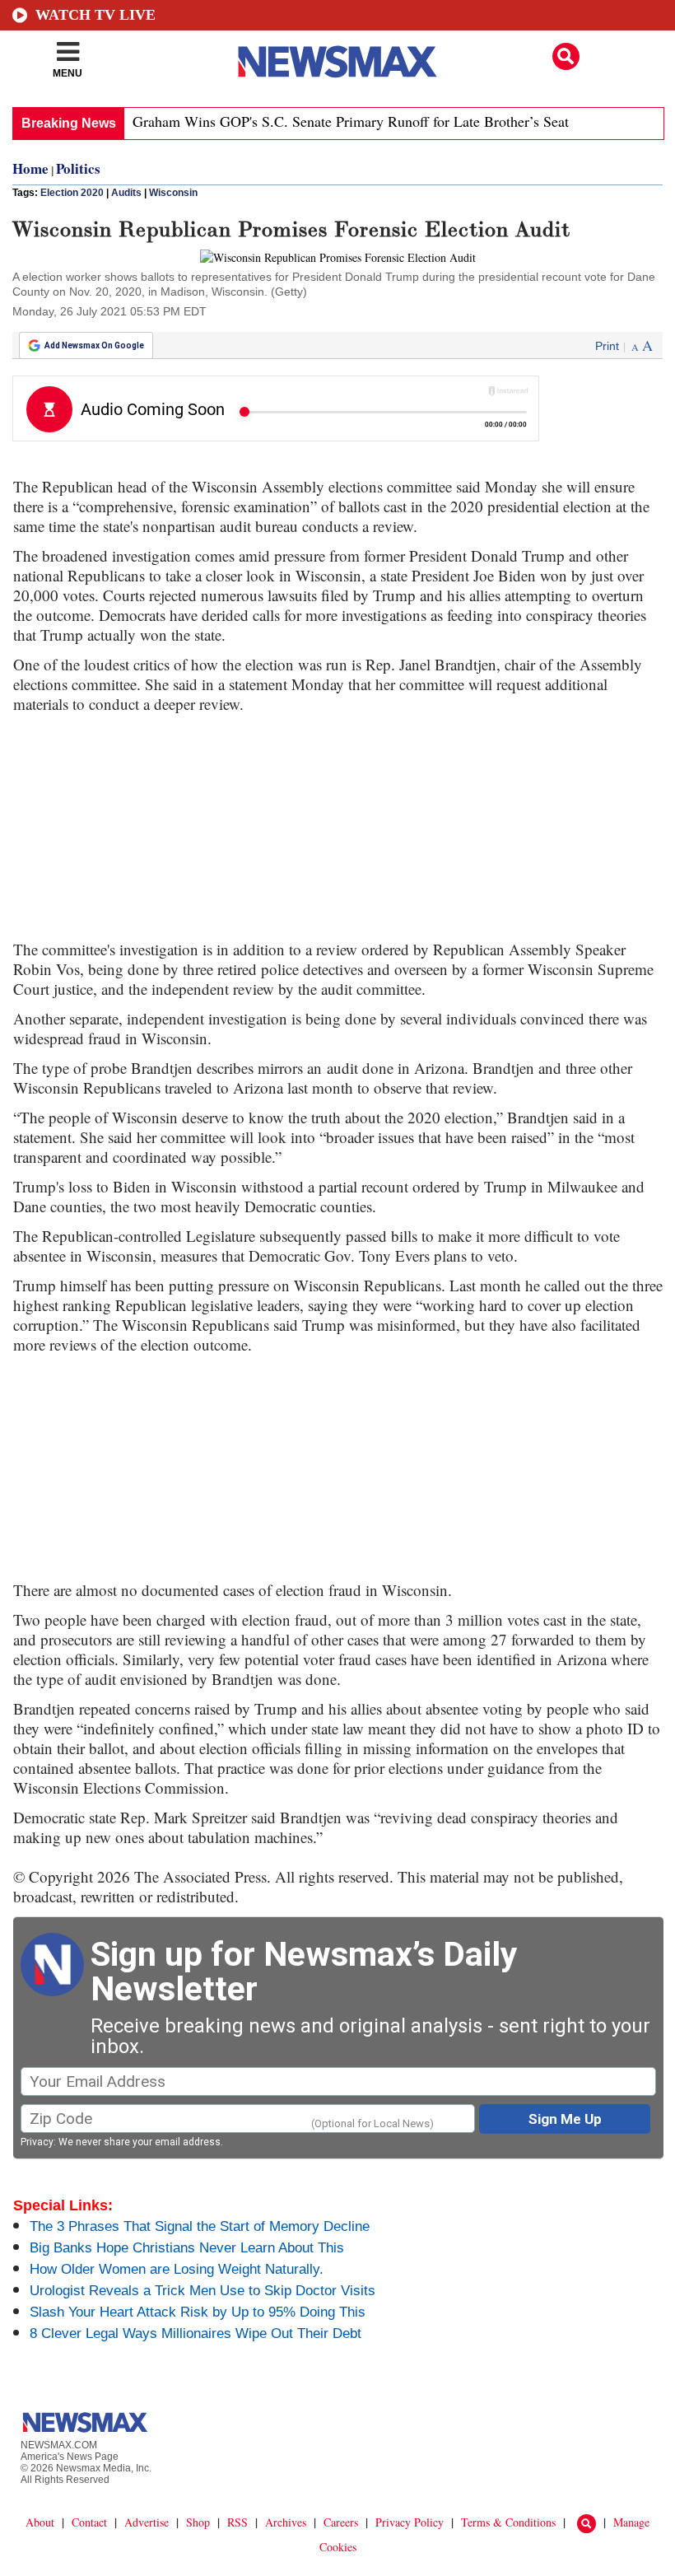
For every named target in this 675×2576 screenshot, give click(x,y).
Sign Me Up (565, 2119)
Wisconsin (173, 193)
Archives (286, 2522)
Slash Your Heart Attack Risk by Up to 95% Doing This (198, 2312)
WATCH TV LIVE (95, 15)
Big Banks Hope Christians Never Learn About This (187, 2248)
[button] (566, 56)
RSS (237, 2522)
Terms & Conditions (508, 2522)
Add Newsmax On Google (94, 345)
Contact (89, 2522)
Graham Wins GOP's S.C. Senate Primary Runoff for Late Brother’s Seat (351, 121)
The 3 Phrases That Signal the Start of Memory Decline (200, 2226)
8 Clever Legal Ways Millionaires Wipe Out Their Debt (196, 2333)
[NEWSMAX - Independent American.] (337, 62)
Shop (198, 2522)
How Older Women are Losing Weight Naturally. (177, 2269)
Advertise (147, 2522)
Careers (341, 2522)
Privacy (37, 2142)
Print (607, 346)
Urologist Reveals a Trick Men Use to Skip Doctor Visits (202, 2291)
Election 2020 (72, 193)
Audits (126, 193)
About (40, 2522)
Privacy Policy (410, 2522)
